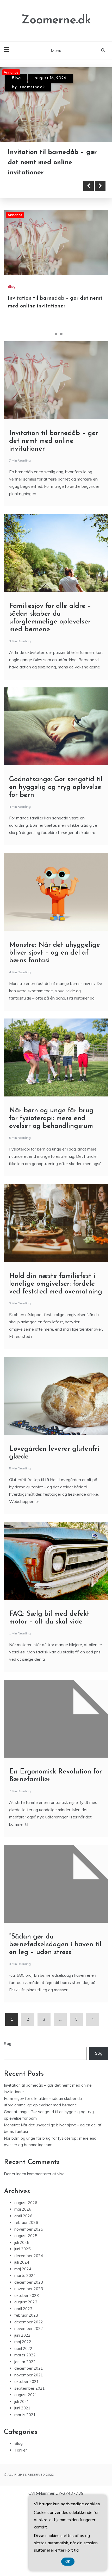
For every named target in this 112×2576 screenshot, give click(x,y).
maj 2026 (23, 2285)
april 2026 (23, 2291)
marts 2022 (25, 2430)
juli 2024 (22, 2338)
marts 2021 (25, 2490)
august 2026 (26, 2278)
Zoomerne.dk (56, 20)
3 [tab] (61, 409)
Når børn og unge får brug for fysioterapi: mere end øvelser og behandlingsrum (51, 1194)
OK (68, 2562)
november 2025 (29, 2304)
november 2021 (29, 2450)
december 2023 (29, 2357)
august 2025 (26, 2311)
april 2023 (23, 2384)
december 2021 (29, 2444)
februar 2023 (26, 2391)
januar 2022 (25, 2437)
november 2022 (29, 2404)
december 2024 (29, 2331)
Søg (8, 2119)
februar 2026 (26, 2298)
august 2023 (26, 2377)
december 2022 (29, 2397)
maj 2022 (23, 2417)
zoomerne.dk (32, 87)
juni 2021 (22, 2483)
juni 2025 (22, 2324)
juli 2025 (22, 2318)
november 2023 (29, 2364)
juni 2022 (22, 2410)
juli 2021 (22, 2477)
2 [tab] (56, 409)
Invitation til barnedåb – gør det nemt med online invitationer (54, 516)
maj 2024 (23, 2344)
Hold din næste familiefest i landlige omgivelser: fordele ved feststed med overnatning (56, 1359)
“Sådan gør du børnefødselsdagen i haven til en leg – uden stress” (55, 2020)
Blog (16, 78)
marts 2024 (25, 2351)
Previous (89, 261)
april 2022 (23, 2424)
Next (100, 261)
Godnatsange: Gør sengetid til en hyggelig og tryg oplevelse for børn (56, 862)
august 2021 (26, 2470)
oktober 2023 (27, 2371)
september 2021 (30, 2463)
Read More (32, 261)
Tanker (21, 2525)
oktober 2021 (27, 2457)
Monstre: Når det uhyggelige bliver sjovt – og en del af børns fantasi (55, 1028)
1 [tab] (51, 409)
